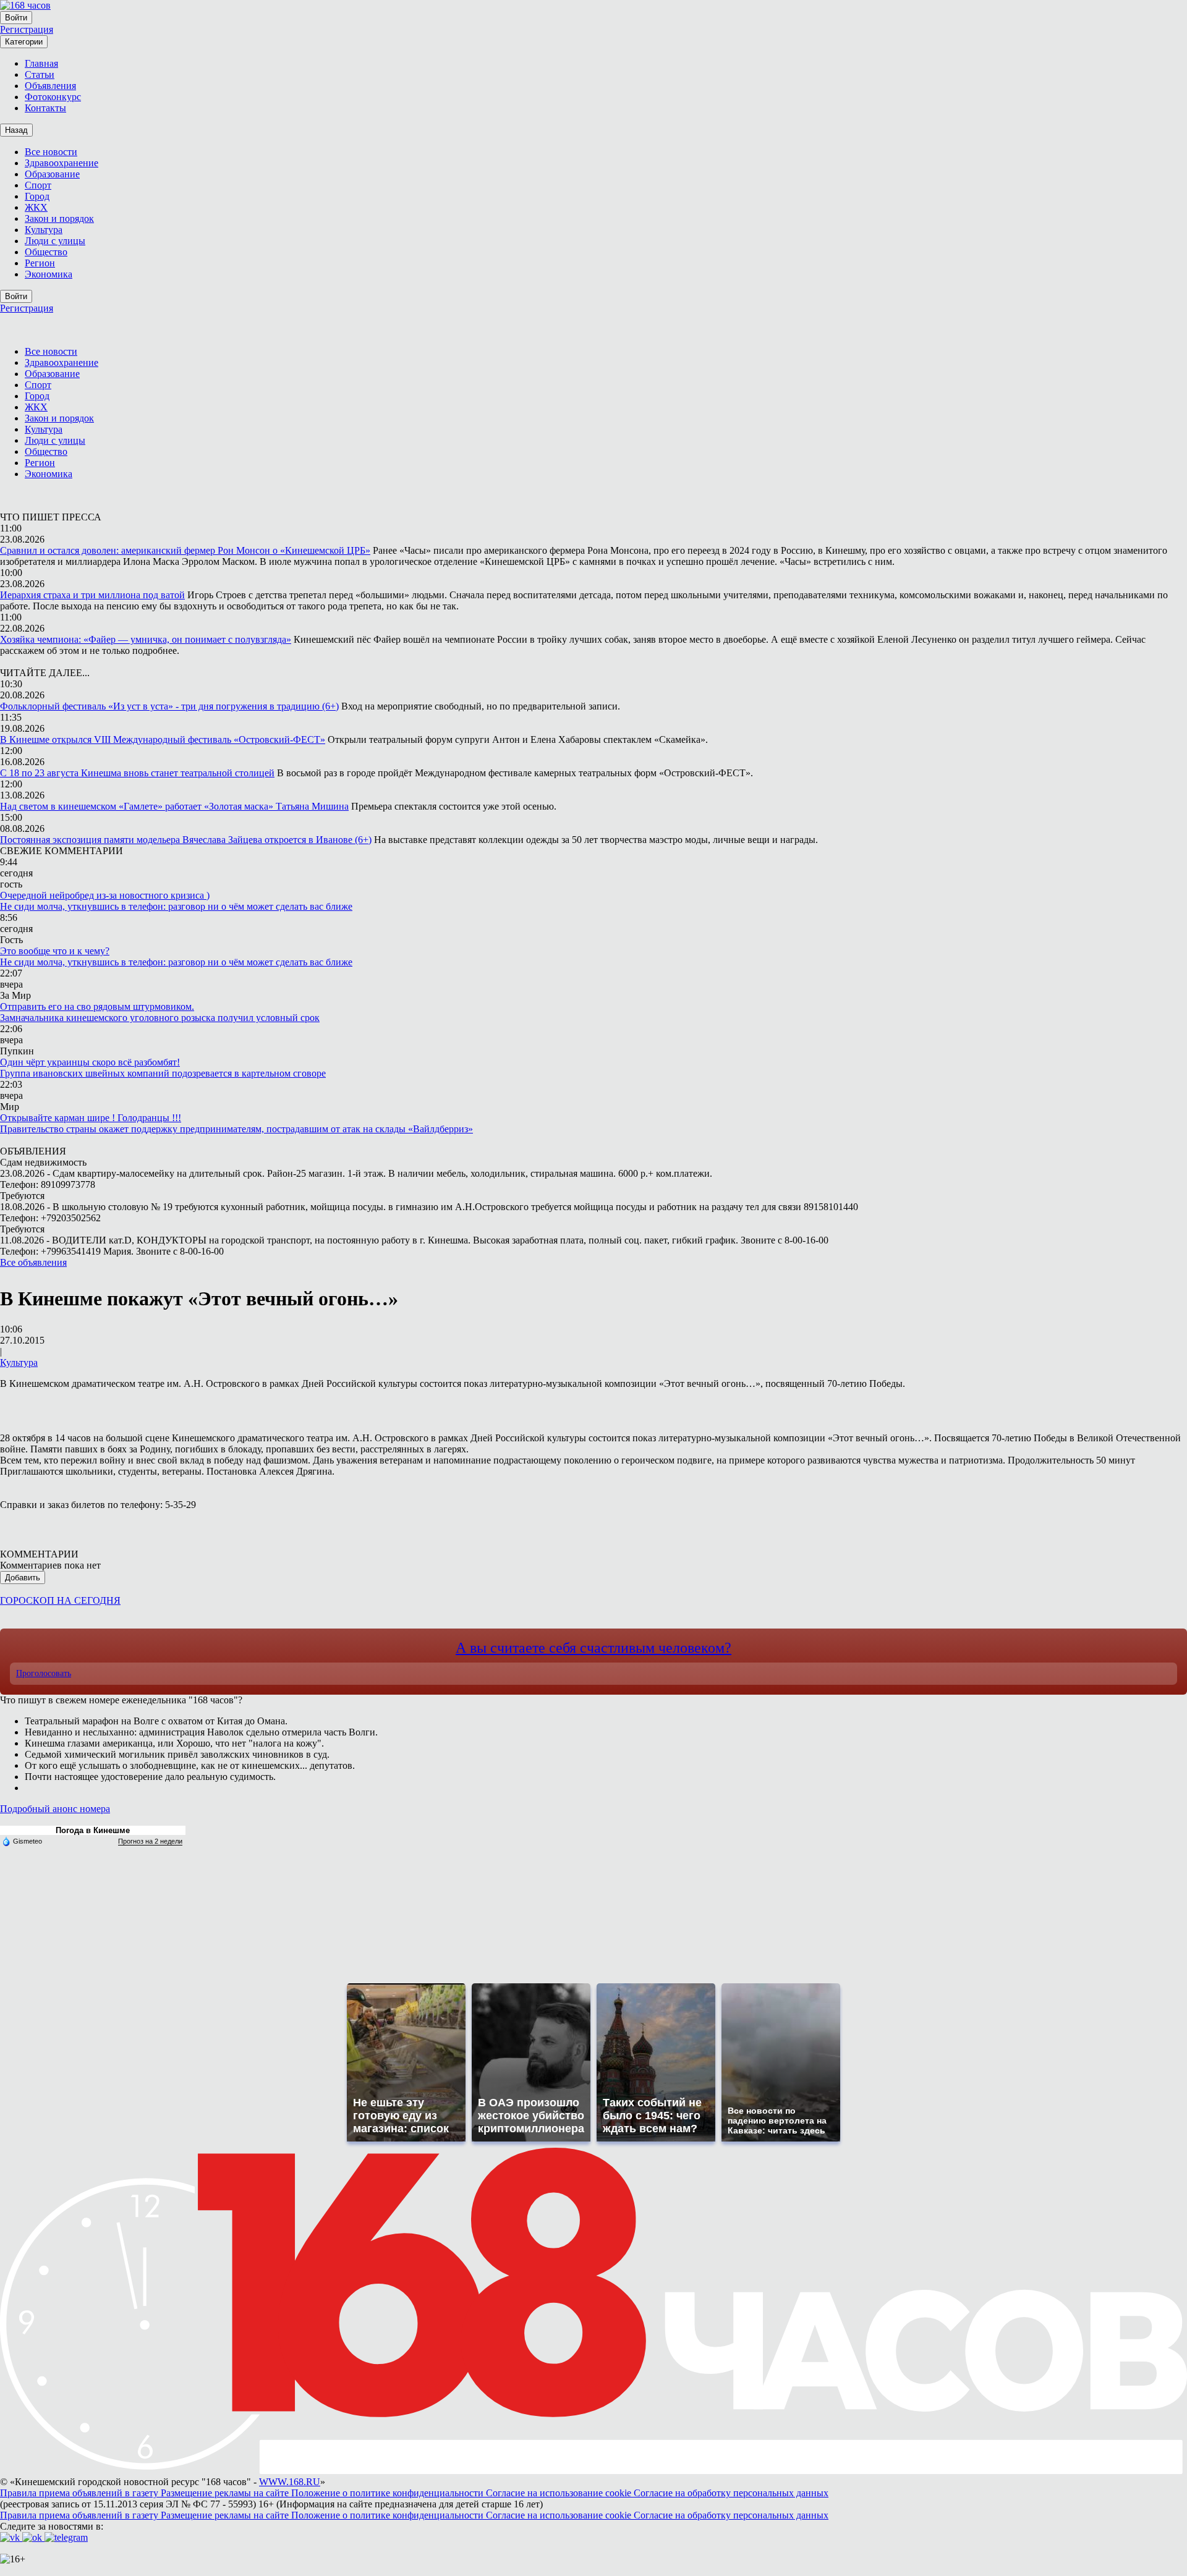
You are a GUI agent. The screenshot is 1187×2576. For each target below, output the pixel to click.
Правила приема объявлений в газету (80, 2493)
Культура (19, 1362)
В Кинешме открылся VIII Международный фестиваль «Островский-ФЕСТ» (163, 739)
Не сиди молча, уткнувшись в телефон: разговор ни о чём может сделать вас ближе (176, 906)
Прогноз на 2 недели (150, 1841)
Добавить (23, 1578)
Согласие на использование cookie (560, 2493)
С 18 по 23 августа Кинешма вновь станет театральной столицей (137, 773)
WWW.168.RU (290, 2482)
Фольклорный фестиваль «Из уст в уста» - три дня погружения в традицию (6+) (169, 706)
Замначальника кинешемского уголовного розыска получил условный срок (160, 1018)
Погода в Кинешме (93, 1830)
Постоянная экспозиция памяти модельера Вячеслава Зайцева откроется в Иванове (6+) (186, 840)
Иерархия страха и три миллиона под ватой (92, 595)
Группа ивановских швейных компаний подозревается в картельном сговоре (163, 1073)
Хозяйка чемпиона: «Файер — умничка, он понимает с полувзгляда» (146, 639)
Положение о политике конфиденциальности (389, 2493)
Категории (24, 42)
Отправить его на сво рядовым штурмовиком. (97, 1006)
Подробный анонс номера (55, 1809)
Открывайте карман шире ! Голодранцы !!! (91, 1118)
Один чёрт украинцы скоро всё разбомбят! (90, 1062)
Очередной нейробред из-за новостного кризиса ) (105, 895)
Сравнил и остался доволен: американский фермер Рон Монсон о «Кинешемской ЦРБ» (185, 550)
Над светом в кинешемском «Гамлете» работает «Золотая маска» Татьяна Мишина (174, 806)
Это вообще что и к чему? (55, 951)
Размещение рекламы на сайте (226, 2493)
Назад (16, 130)
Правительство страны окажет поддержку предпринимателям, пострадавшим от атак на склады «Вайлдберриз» (236, 1129)
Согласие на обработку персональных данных (731, 2493)
